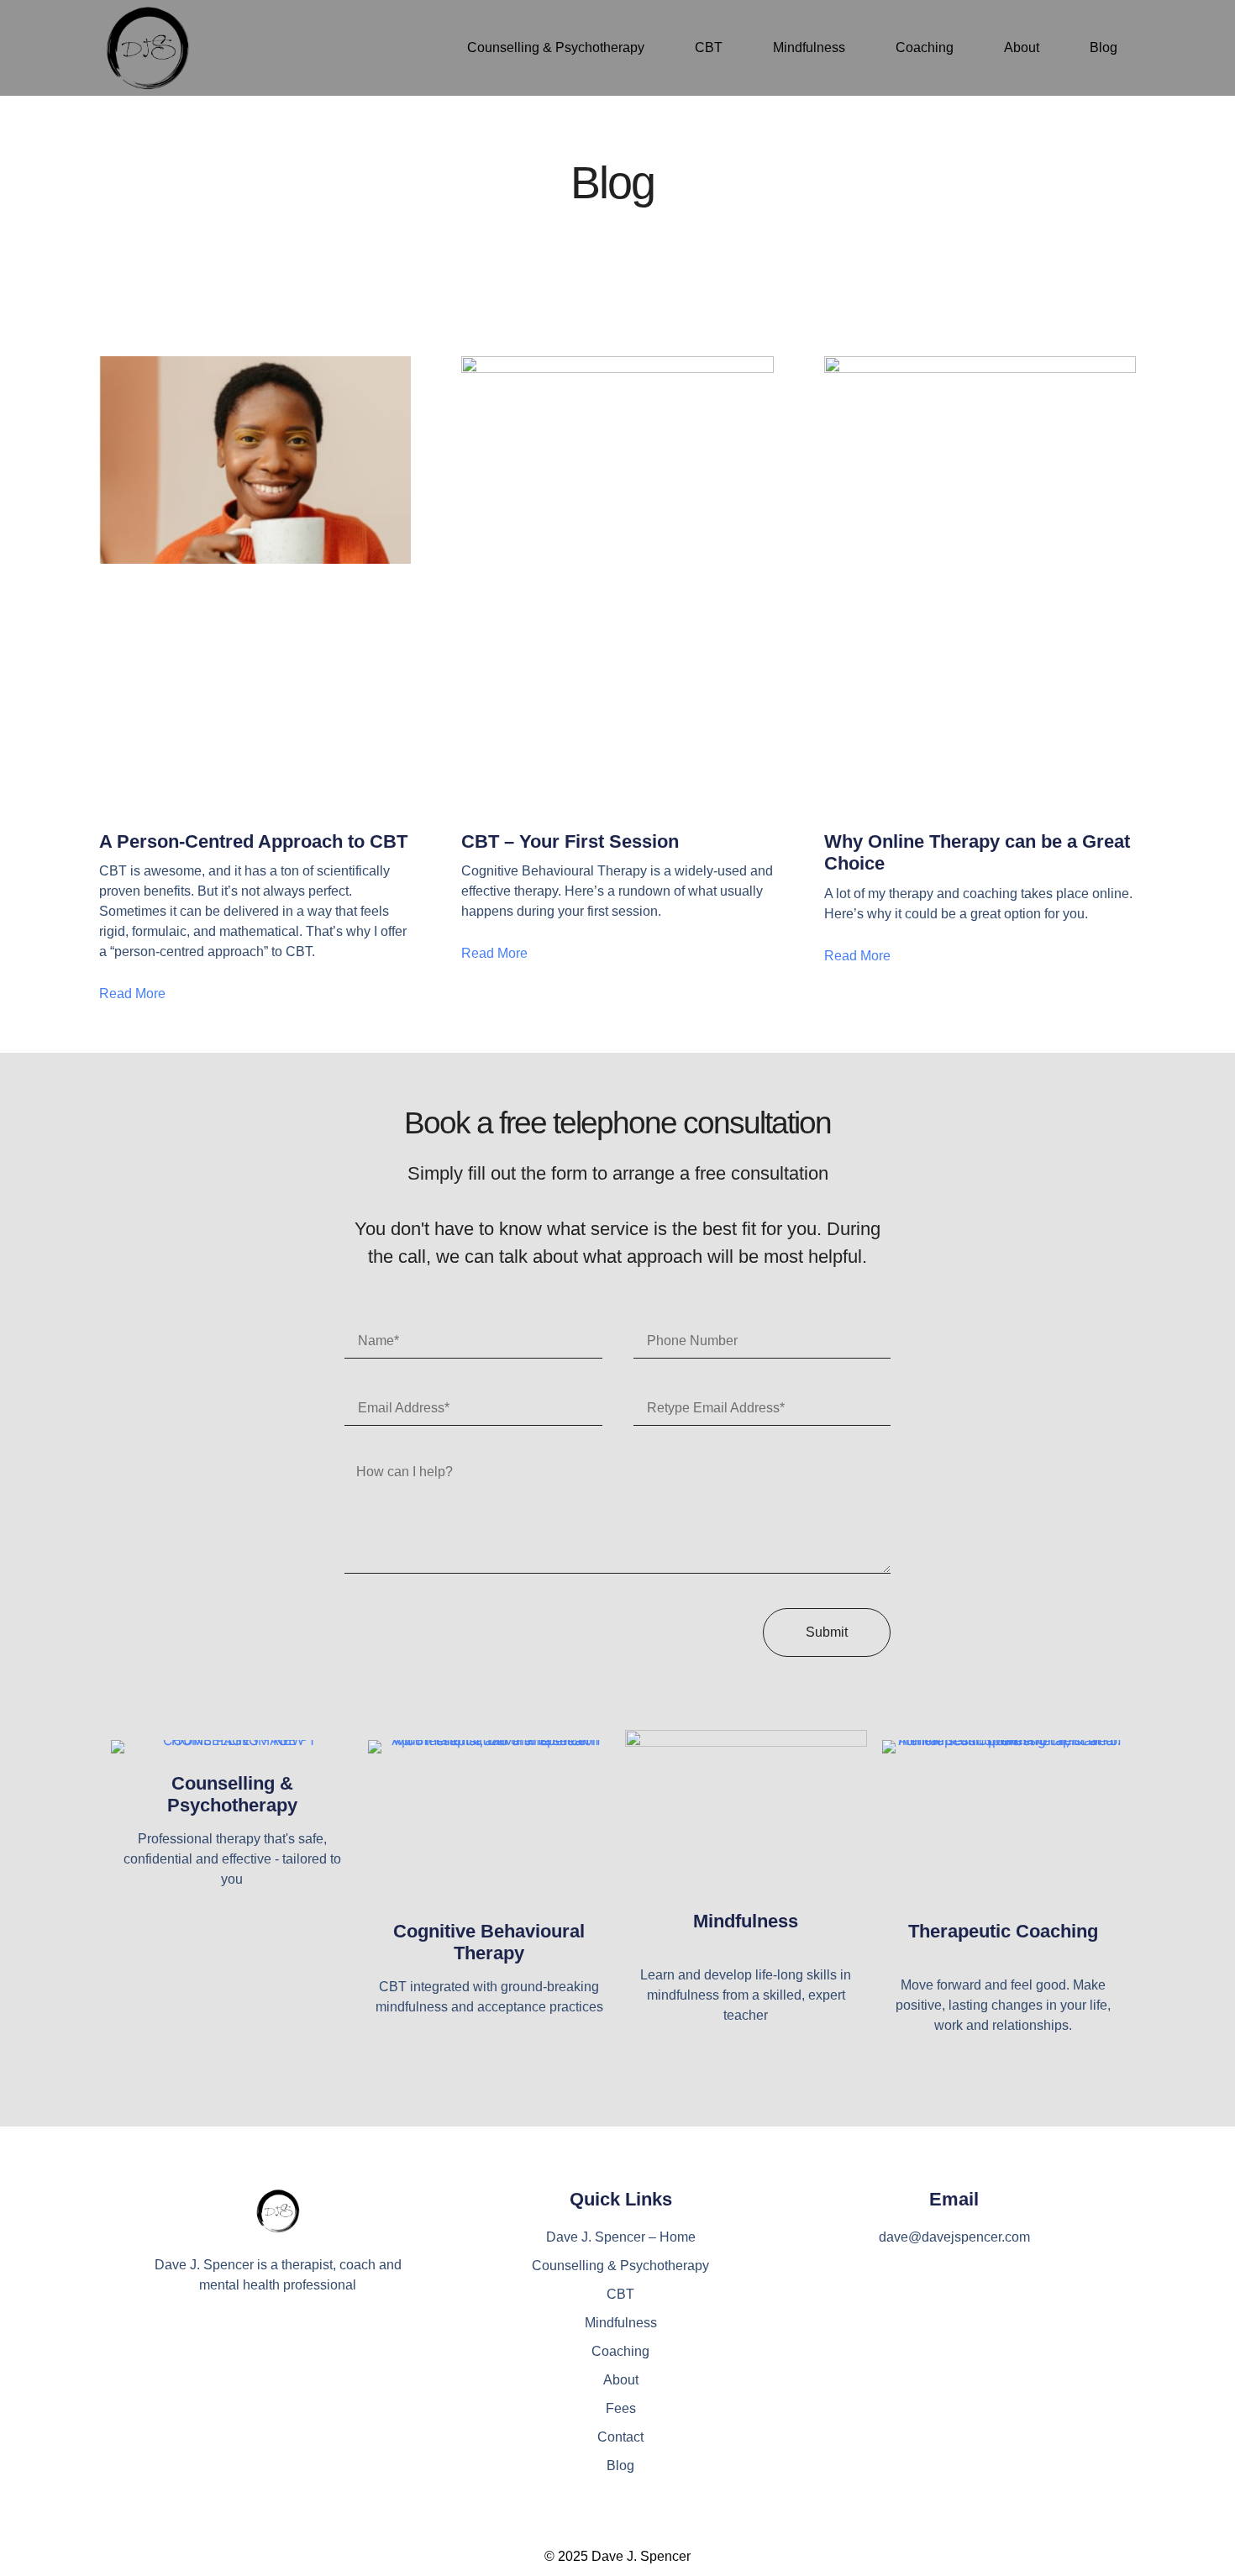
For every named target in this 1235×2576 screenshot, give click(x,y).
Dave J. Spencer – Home (621, 2237)
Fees (621, 2408)
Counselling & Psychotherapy (556, 47)
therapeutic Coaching (1003, 1931)
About (1022, 47)
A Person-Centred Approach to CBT (253, 841)
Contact (620, 2437)
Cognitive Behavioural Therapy (489, 1942)
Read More (132, 994)
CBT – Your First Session (570, 841)
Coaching (925, 47)
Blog (1104, 47)
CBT (709, 47)
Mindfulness (809, 47)
